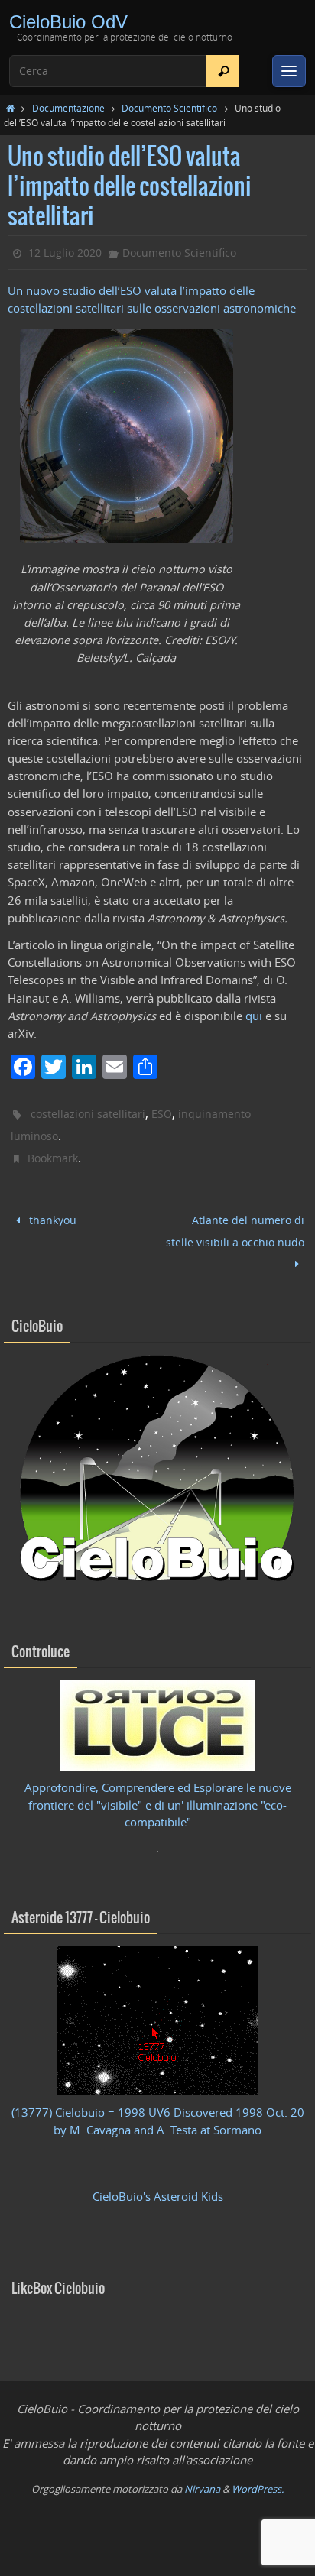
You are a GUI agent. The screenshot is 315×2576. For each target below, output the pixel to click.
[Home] (10, 108)
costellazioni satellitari (88, 1114)
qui (254, 1016)
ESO (162, 1114)
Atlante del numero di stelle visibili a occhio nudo (235, 1228)
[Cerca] (223, 71)
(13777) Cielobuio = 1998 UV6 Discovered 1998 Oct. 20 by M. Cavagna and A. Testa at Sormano (158, 2111)
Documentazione (68, 108)
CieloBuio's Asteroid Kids (158, 2186)
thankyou (51, 1218)
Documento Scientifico (169, 108)
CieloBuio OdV (68, 22)
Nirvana (202, 2478)
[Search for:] (124, 71)
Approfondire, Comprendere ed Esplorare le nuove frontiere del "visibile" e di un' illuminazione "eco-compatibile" (158, 1795)
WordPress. (258, 2478)
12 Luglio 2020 (65, 253)
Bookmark (53, 1158)
